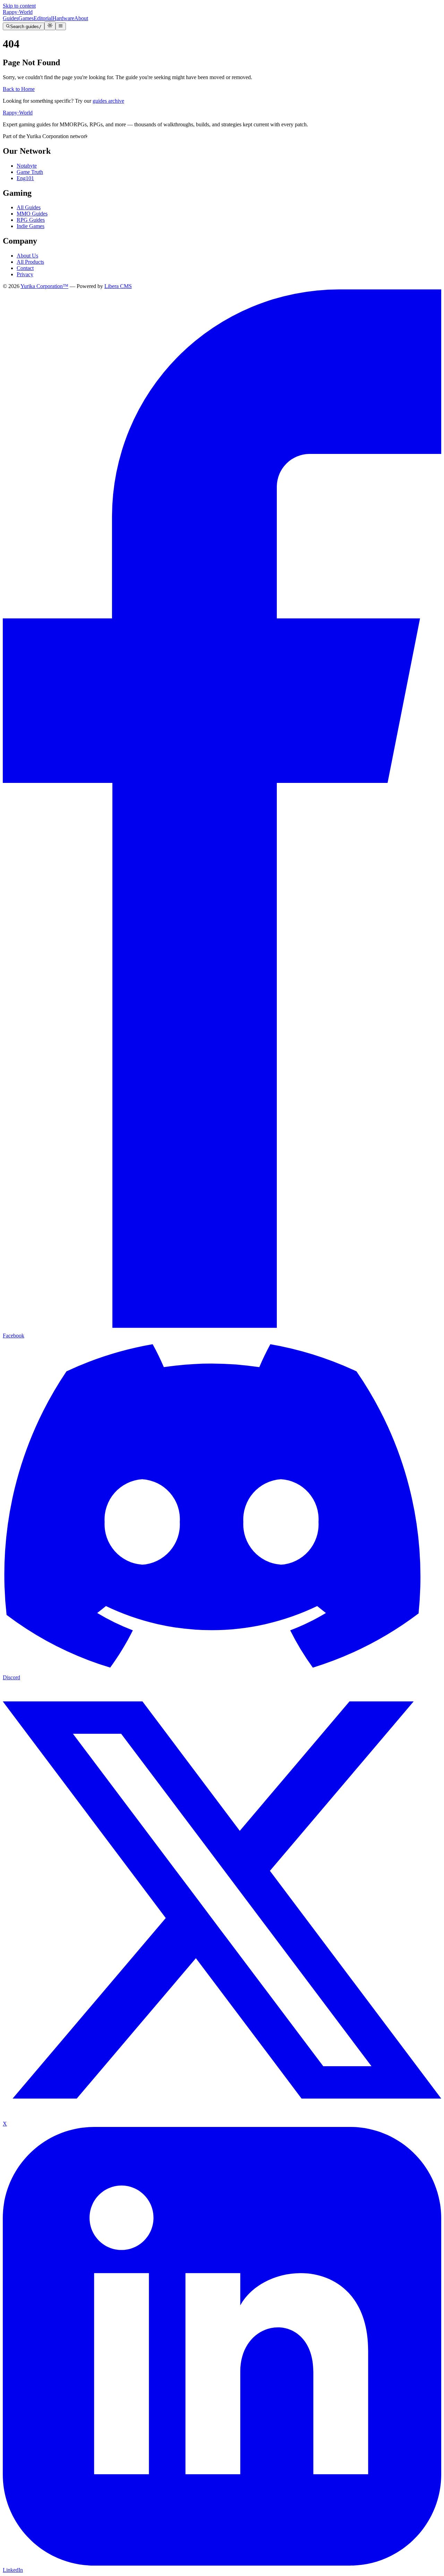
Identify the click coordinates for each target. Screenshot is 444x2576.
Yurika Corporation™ (44, 286)
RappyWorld (18, 12)
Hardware (63, 18)
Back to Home (19, 89)
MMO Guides (32, 214)
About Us (27, 256)
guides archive (108, 101)
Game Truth (30, 172)
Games (26, 18)
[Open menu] (61, 26)
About (81, 18)
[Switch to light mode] (50, 26)
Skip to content (19, 6)
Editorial (43, 18)
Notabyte (27, 166)
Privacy (25, 274)
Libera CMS (118, 286)
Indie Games (31, 226)
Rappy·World (18, 113)
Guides (11, 18)
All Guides (29, 207)
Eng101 (25, 178)
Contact (25, 268)
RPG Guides (31, 220)
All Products (30, 262)
